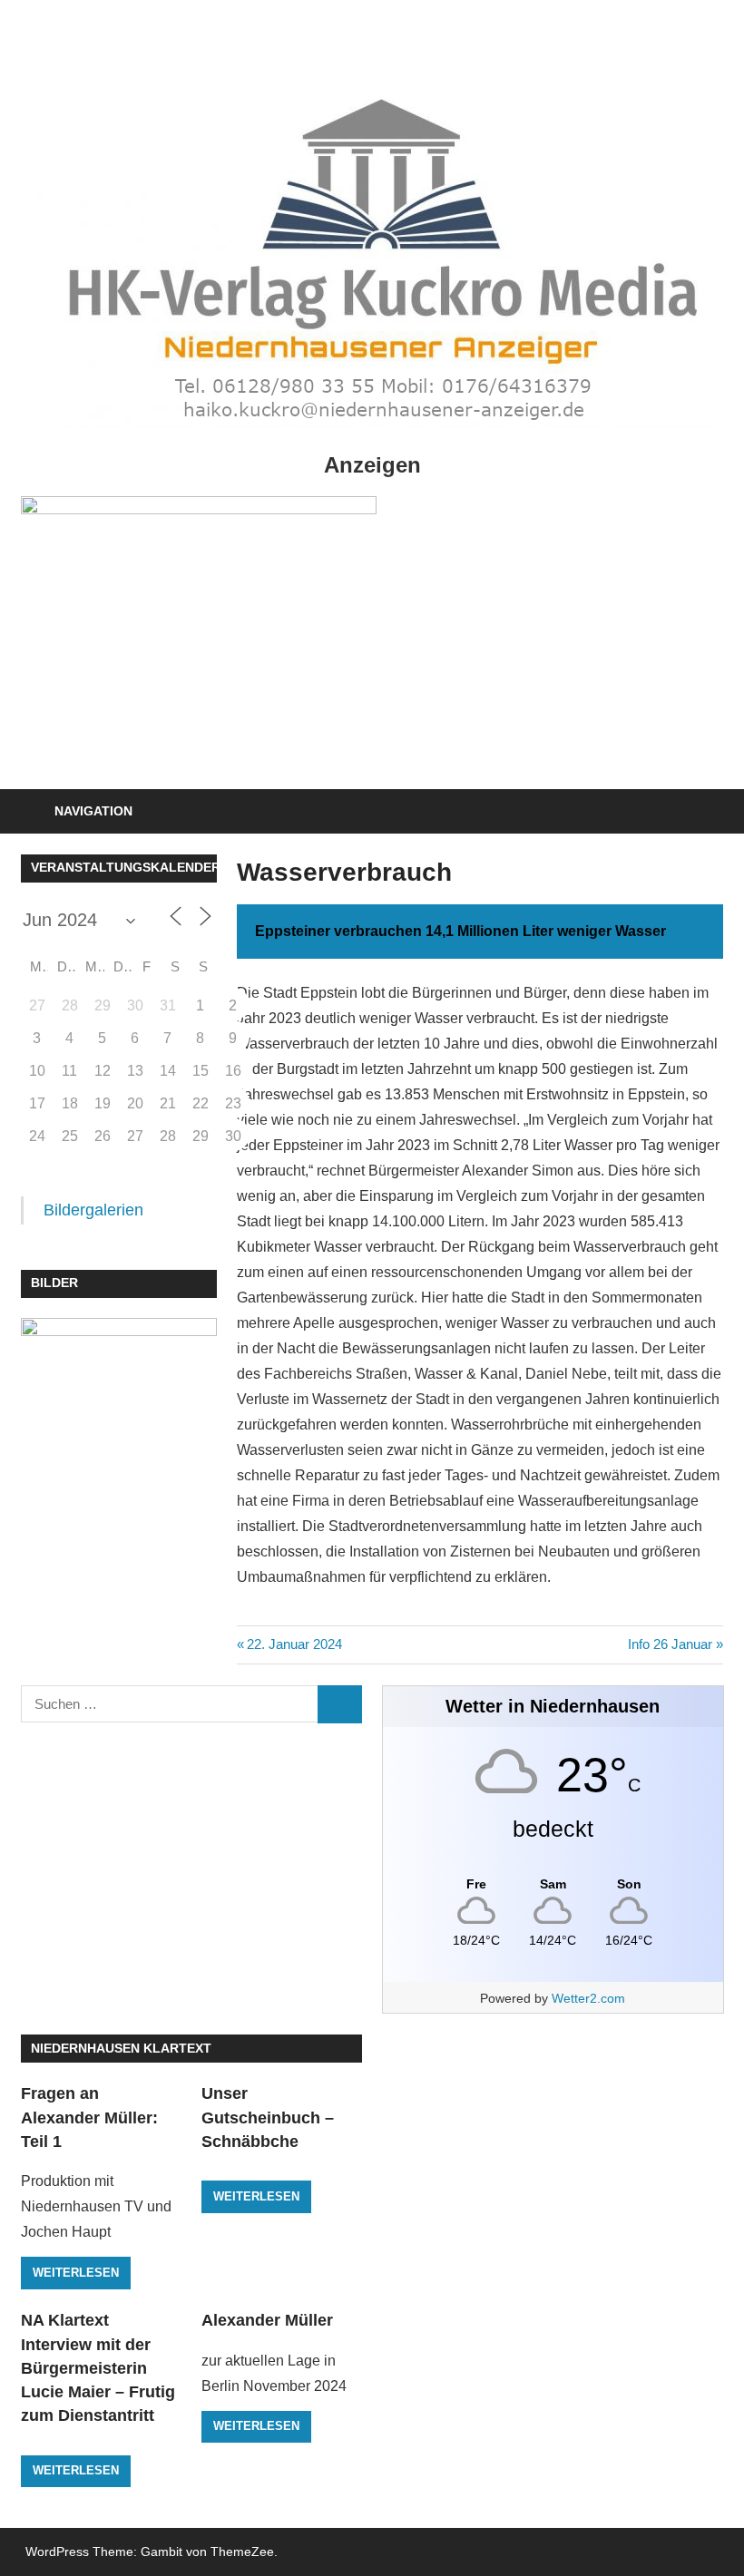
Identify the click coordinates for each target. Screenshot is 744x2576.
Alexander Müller (267, 2320)
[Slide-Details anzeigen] (199, 632)
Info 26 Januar (670, 1644)
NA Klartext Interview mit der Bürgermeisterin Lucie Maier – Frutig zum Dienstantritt (98, 2368)
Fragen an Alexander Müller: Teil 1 (89, 2117)
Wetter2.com (588, 1998)
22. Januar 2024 (294, 1644)
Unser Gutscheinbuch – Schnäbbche (268, 2117)
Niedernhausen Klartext (121, 2048)
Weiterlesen (76, 2273)
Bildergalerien (93, 1210)
